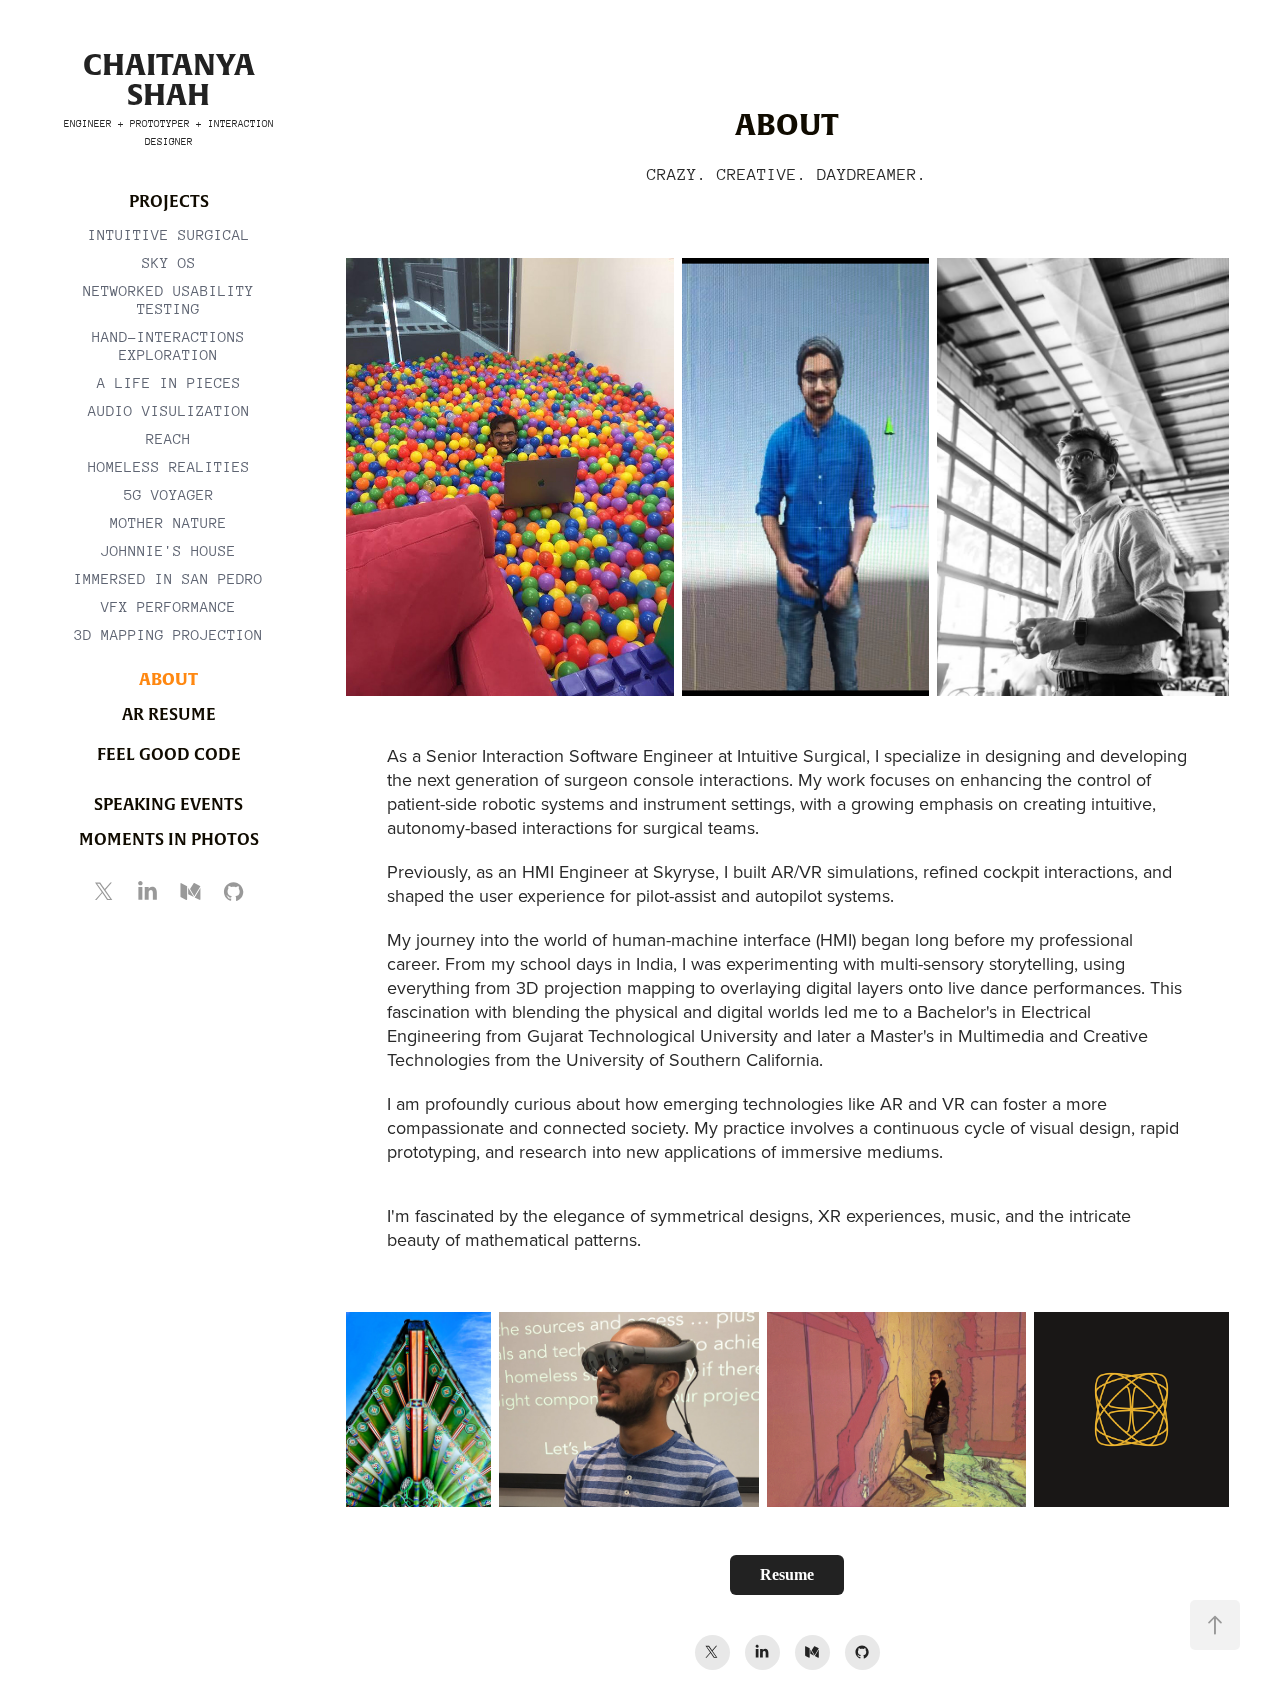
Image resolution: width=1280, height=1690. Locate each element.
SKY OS (169, 262)
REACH (168, 438)
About (168, 679)
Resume (787, 1574)
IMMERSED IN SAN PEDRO (168, 578)
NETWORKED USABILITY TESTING (168, 299)
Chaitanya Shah (172, 80)
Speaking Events (168, 804)
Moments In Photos (169, 839)
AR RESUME (169, 714)
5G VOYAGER (169, 494)
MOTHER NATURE (168, 522)
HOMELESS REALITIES (169, 466)
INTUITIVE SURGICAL (169, 234)
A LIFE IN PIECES (169, 382)
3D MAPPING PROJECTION (168, 634)
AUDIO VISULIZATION (169, 410)
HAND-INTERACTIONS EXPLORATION (168, 345)
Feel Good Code (169, 754)
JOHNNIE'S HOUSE (168, 550)
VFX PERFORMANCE (168, 606)
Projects (169, 201)
